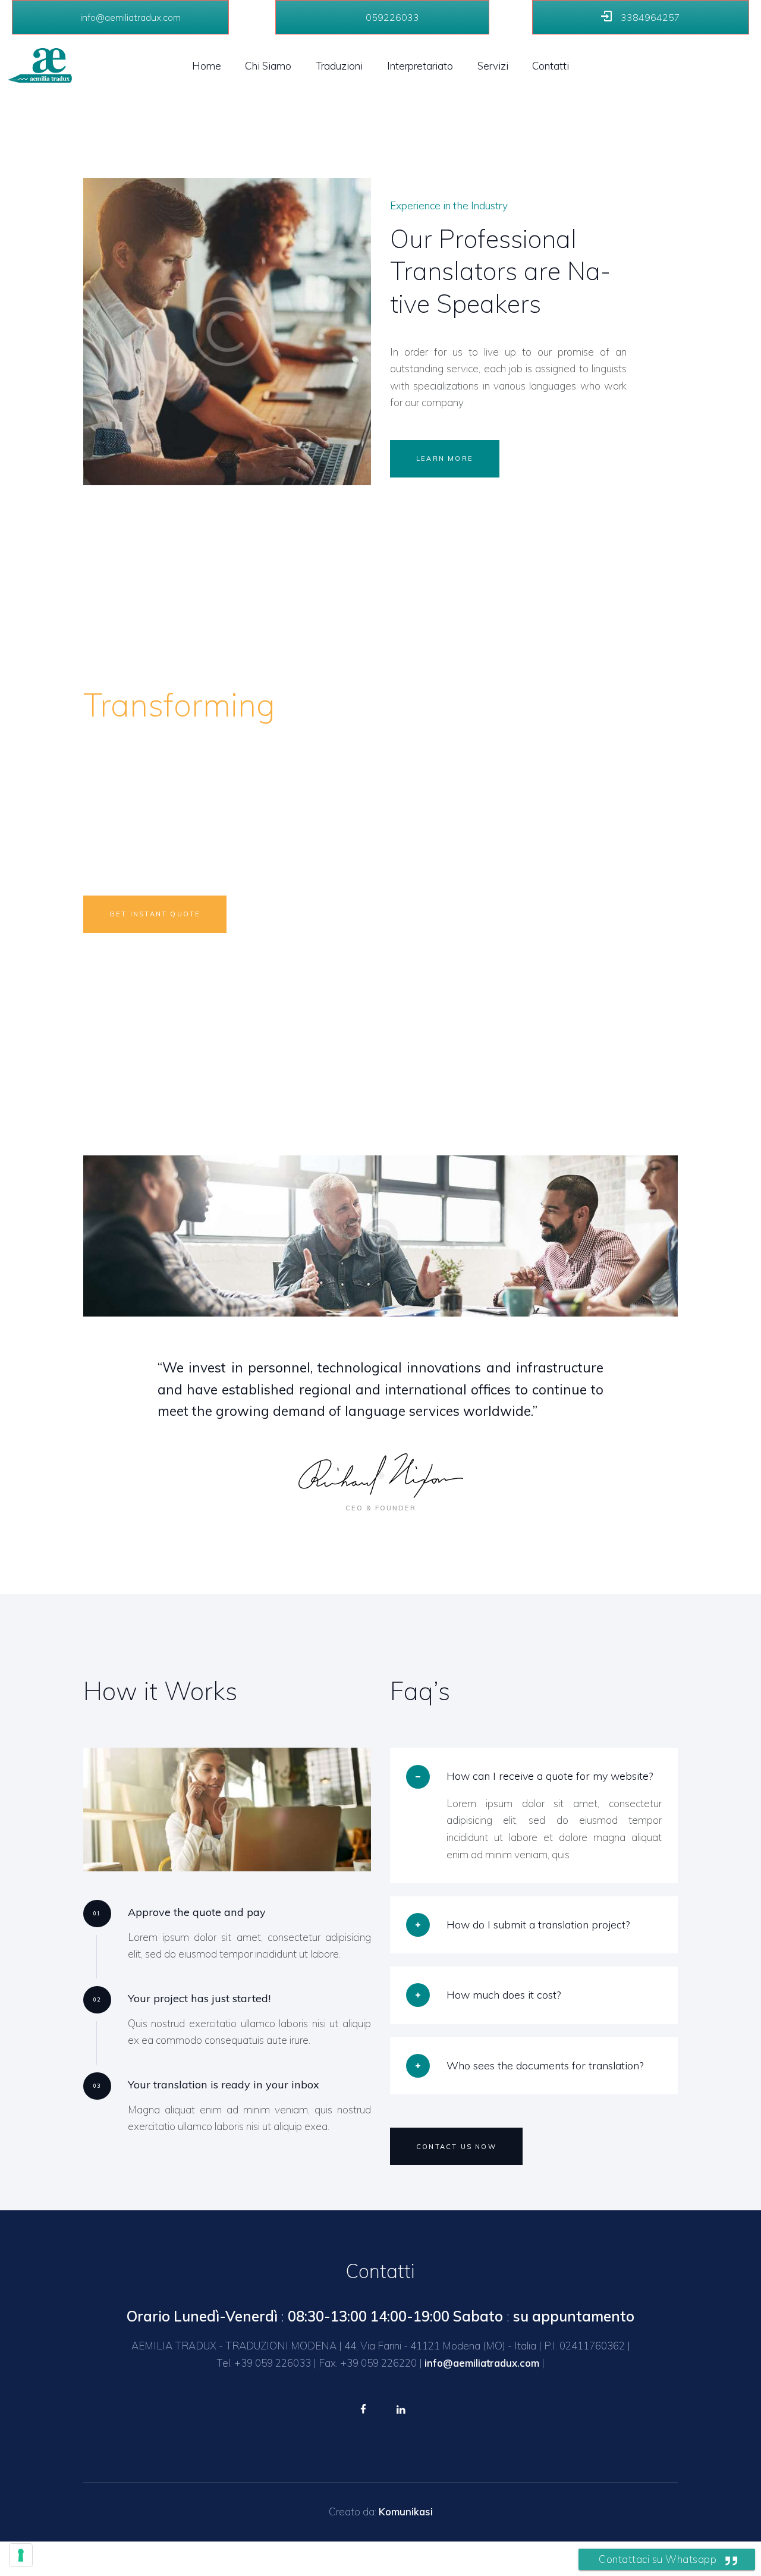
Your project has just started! (199, 1998)
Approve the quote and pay (197, 1912)
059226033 (391, 17)
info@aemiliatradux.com (129, 17)
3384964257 (649, 17)
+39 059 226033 (273, 2363)
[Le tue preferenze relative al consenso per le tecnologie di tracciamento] (21, 2555)
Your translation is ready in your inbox (224, 2085)
